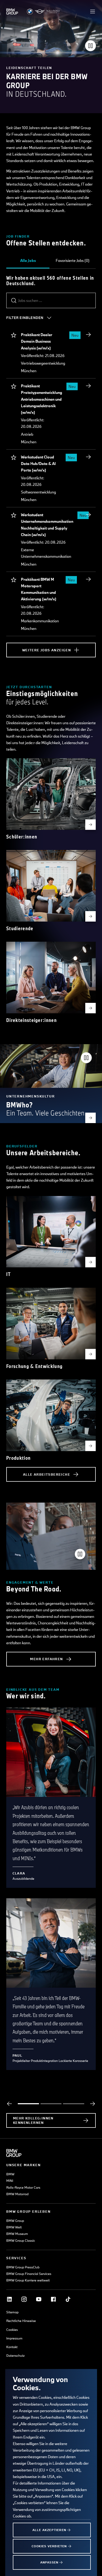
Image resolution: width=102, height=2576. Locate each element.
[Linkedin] (9, 2299)
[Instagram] (24, 2299)
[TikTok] (68, 2299)
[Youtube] (39, 2299)
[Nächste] (93, 2104)
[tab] (28, 261)
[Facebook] (53, 2299)
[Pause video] (90, 46)
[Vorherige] (9, 2104)
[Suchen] (14, 301)
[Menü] (93, 11)
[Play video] (80, 1554)
